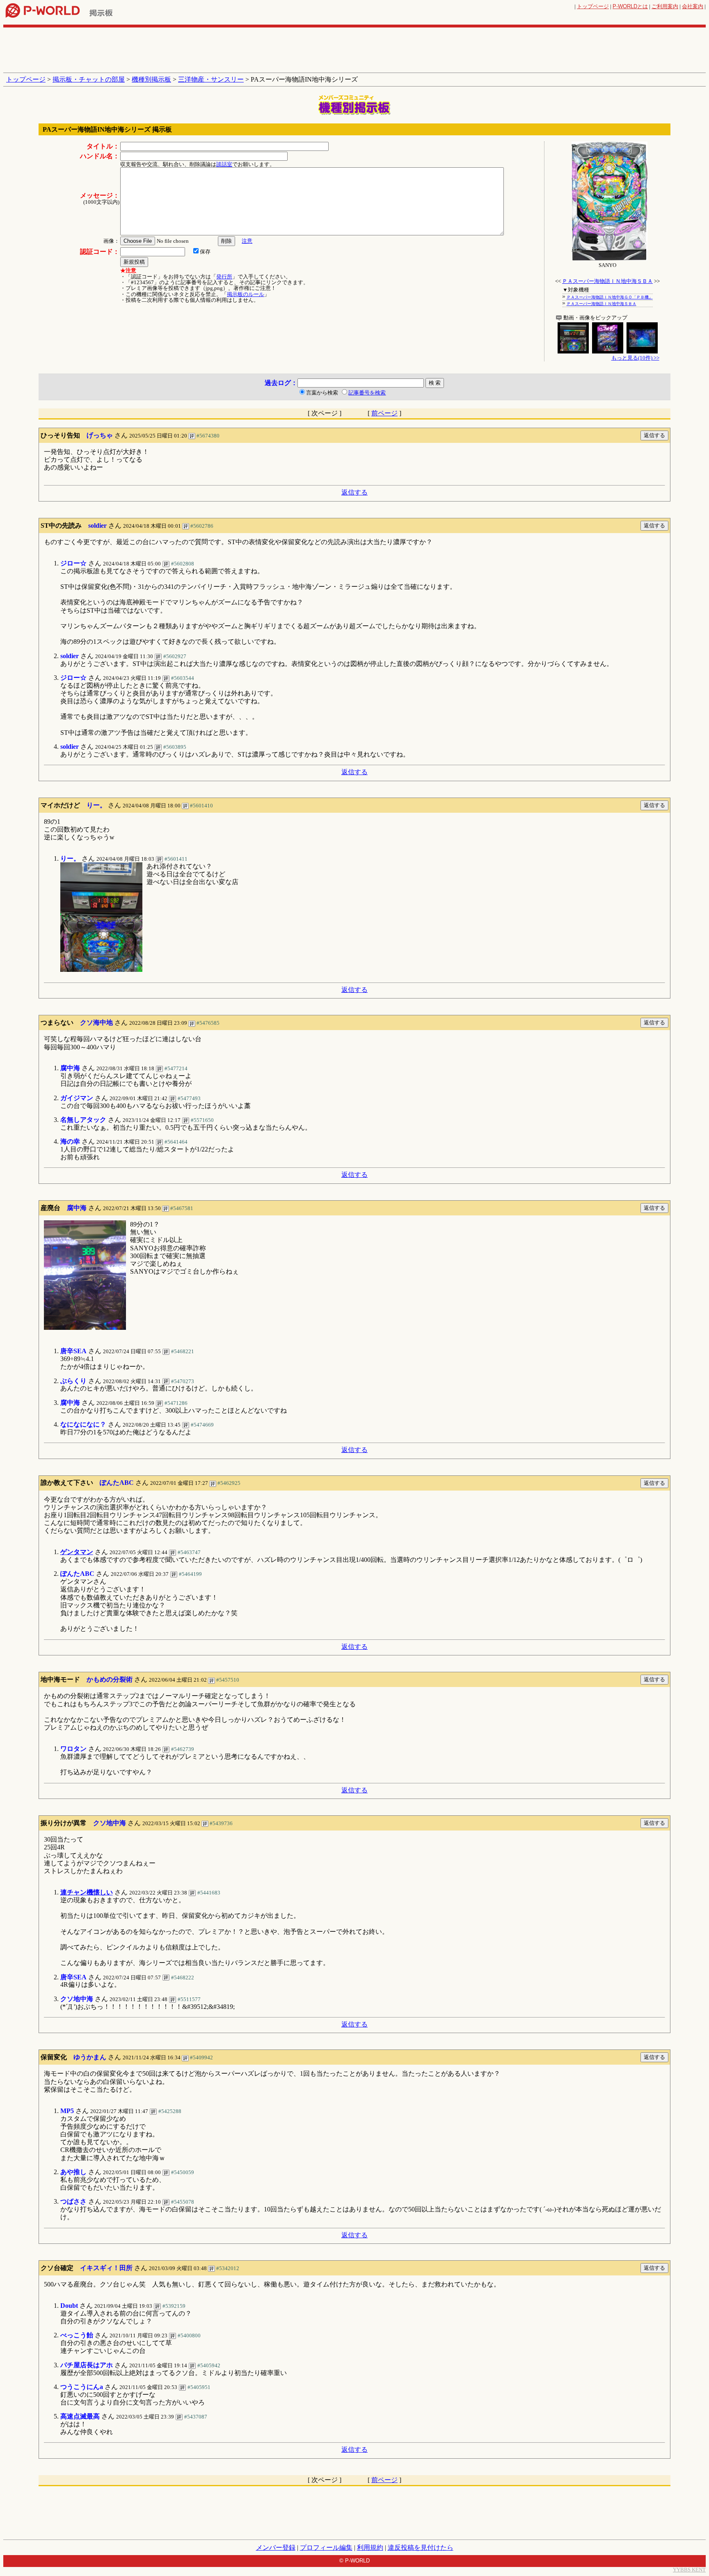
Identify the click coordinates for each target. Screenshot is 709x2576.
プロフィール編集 (326, 2548)
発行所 (224, 277)
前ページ (384, 413)
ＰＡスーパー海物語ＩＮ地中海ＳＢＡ (607, 281)
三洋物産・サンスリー (211, 79)
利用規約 (370, 2548)
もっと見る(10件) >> (635, 358)
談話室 (224, 164)
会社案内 (693, 6)
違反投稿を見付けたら (421, 2548)
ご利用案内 (665, 6)
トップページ (593, 6)
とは (630, 6)
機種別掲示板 (151, 79)
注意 (247, 241)
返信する (354, 492)
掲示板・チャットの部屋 (89, 79)
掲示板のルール (246, 294)
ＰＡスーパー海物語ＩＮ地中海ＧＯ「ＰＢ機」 (610, 297)
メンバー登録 (276, 2548)
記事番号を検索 (367, 393)
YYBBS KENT (689, 2570)
